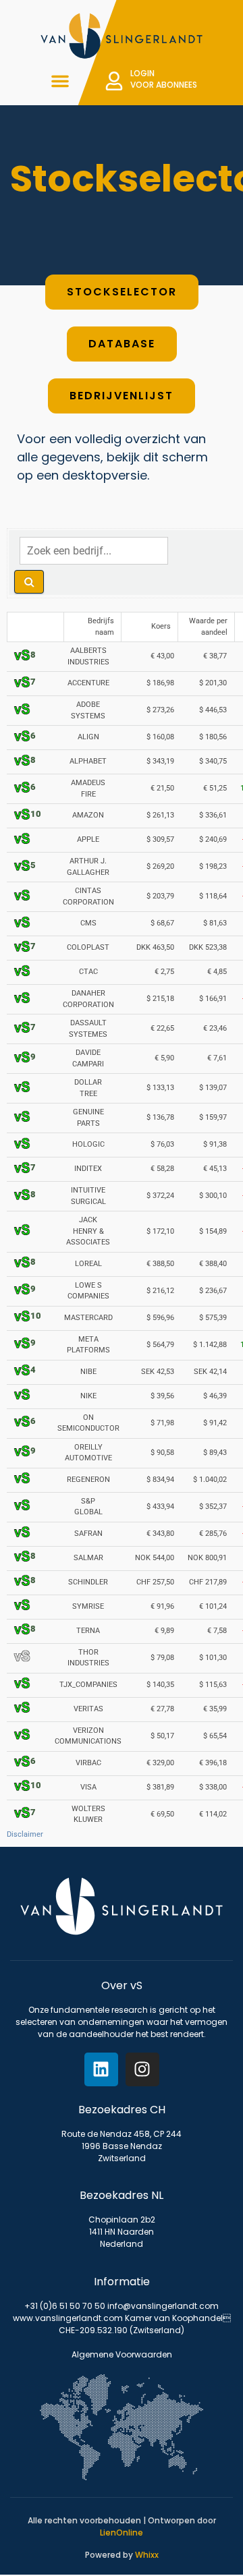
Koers (161, 626)
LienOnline (122, 2532)
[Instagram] (142, 2069)
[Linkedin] (101, 2069)
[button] (60, 81)
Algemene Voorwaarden (122, 2354)
